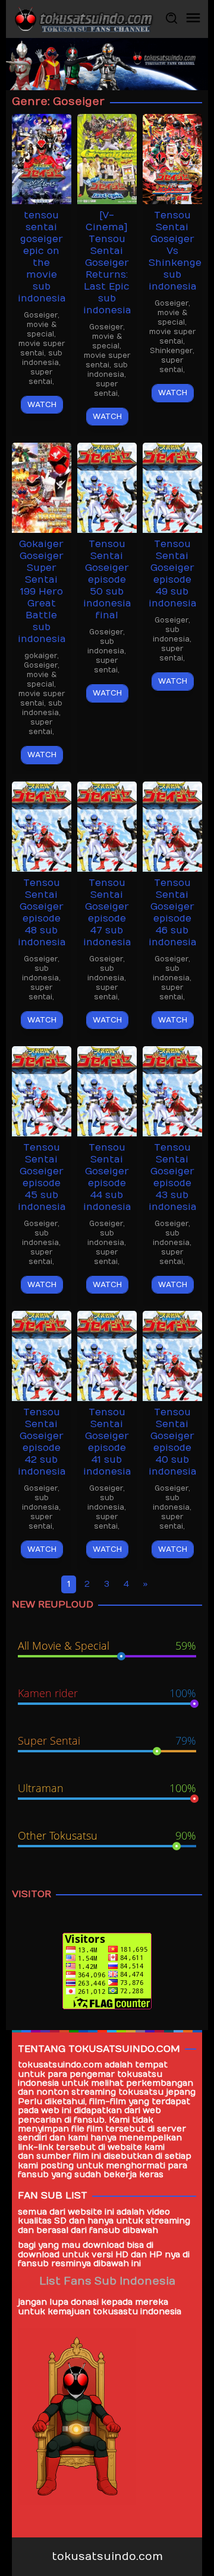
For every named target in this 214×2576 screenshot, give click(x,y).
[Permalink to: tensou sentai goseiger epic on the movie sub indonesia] (42, 159)
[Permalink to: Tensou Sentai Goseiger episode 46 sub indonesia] (172, 826)
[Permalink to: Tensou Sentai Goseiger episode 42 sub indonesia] (42, 1355)
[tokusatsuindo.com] (83, 19)
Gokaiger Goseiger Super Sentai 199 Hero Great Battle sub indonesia (42, 592)
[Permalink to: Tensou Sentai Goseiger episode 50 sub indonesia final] (107, 487)
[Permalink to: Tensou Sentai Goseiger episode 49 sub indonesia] (172, 487)
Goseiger (41, 315)
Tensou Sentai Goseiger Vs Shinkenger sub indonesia (177, 251)
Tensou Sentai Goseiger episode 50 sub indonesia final (107, 580)
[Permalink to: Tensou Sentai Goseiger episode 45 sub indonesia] (42, 1090)
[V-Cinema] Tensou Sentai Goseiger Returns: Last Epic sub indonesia (107, 263)
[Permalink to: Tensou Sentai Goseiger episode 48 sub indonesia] (42, 826)
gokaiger (41, 656)
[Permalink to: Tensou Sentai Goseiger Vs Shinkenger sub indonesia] (172, 159)
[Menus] (193, 19)
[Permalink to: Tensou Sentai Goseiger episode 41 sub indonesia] (107, 1355)
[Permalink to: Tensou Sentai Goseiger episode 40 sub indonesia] (172, 1355)
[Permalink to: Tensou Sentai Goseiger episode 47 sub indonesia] (107, 826)
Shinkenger (171, 351)
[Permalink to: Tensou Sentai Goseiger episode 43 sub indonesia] (172, 1090)
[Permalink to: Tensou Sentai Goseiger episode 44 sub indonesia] (107, 1090)
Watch (42, 405)
